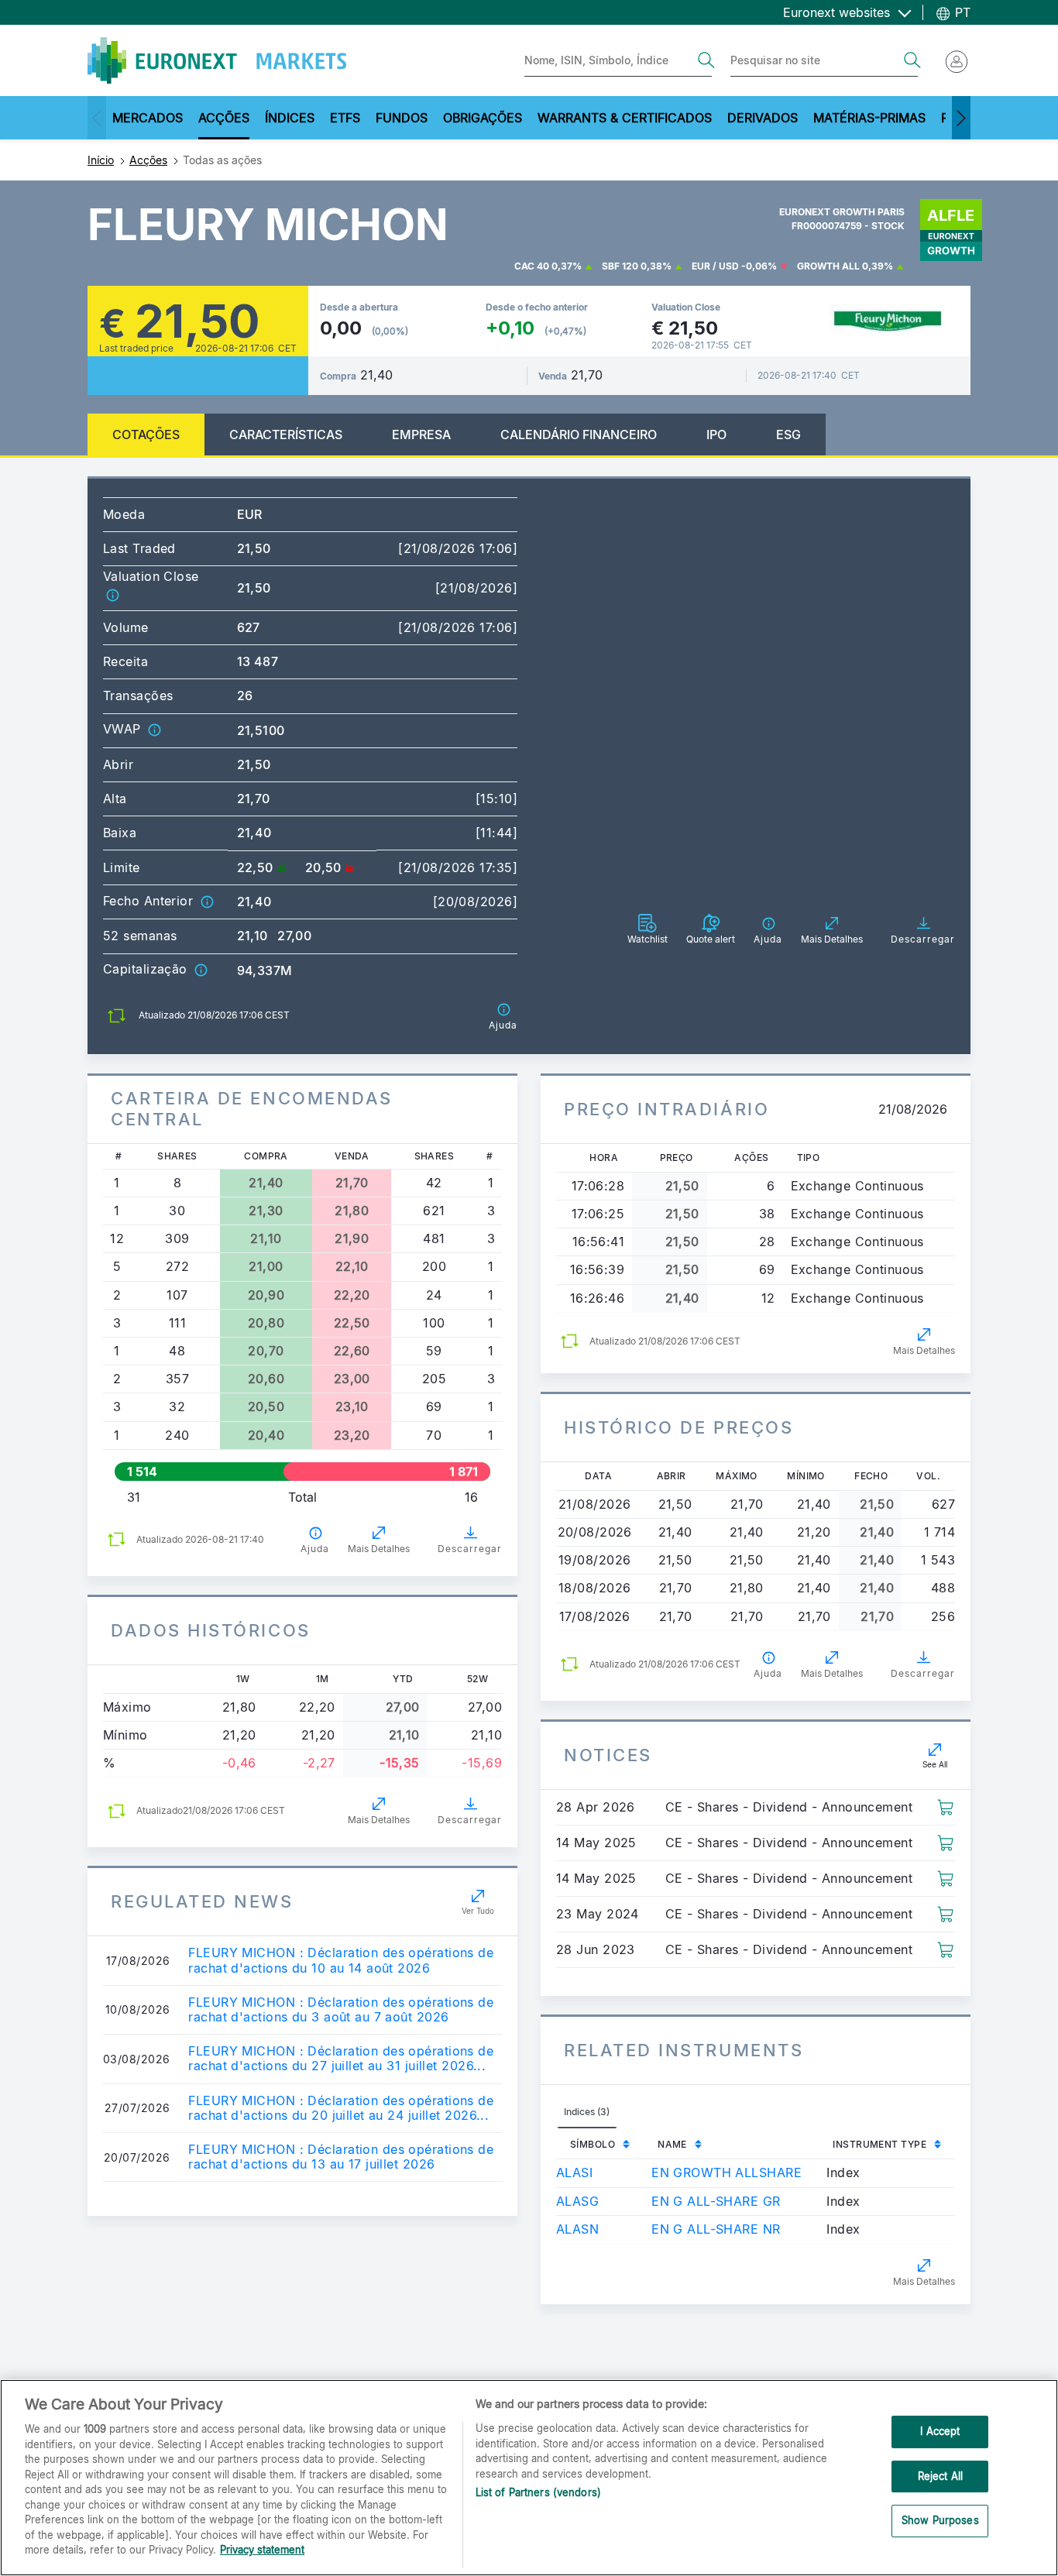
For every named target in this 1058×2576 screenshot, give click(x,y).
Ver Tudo (478, 1911)
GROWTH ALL (828, 266)
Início (101, 160)
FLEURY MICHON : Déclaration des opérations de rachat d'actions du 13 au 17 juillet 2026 (341, 2157)
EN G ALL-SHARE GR (716, 2201)
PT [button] (961, 12)
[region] (529, 2478)
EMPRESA (421, 434)
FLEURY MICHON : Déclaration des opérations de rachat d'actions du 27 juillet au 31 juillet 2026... (341, 2059)
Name (672, 2144)
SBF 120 (620, 266)
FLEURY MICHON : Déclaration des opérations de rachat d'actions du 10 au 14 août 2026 (341, 1960)
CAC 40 (532, 266)
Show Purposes (940, 2521)
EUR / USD (715, 266)
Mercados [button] (148, 118)
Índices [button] (290, 118)
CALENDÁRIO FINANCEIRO (579, 434)
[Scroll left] (97, 118)
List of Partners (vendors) (538, 2492)
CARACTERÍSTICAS (286, 434)
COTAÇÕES (146, 434)
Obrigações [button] (483, 118)
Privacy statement (262, 2550)
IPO (716, 434)
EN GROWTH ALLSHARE (727, 2172)
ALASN (577, 2229)
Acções (148, 160)
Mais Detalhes (379, 1549)
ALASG (577, 2201)
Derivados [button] (763, 118)
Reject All (940, 2476)
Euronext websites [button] (838, 12)
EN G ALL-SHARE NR (716, 2229)
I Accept (940, 2431)
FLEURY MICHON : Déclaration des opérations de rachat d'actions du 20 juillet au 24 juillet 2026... (341, 2108)
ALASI (574, 2172)
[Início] (217, 60)
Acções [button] (224, 118)
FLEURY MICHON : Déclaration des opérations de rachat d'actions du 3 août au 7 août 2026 (341, 2010)
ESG (788, 434)
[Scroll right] (961, 118)
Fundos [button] (402, 118)
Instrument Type (879, 2144)
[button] (112, 594)
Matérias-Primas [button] (869, 118)
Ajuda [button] (315, 1549)
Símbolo (593, 2144)
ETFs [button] (345, 118)
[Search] (706, 60)
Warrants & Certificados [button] (625, 118)
